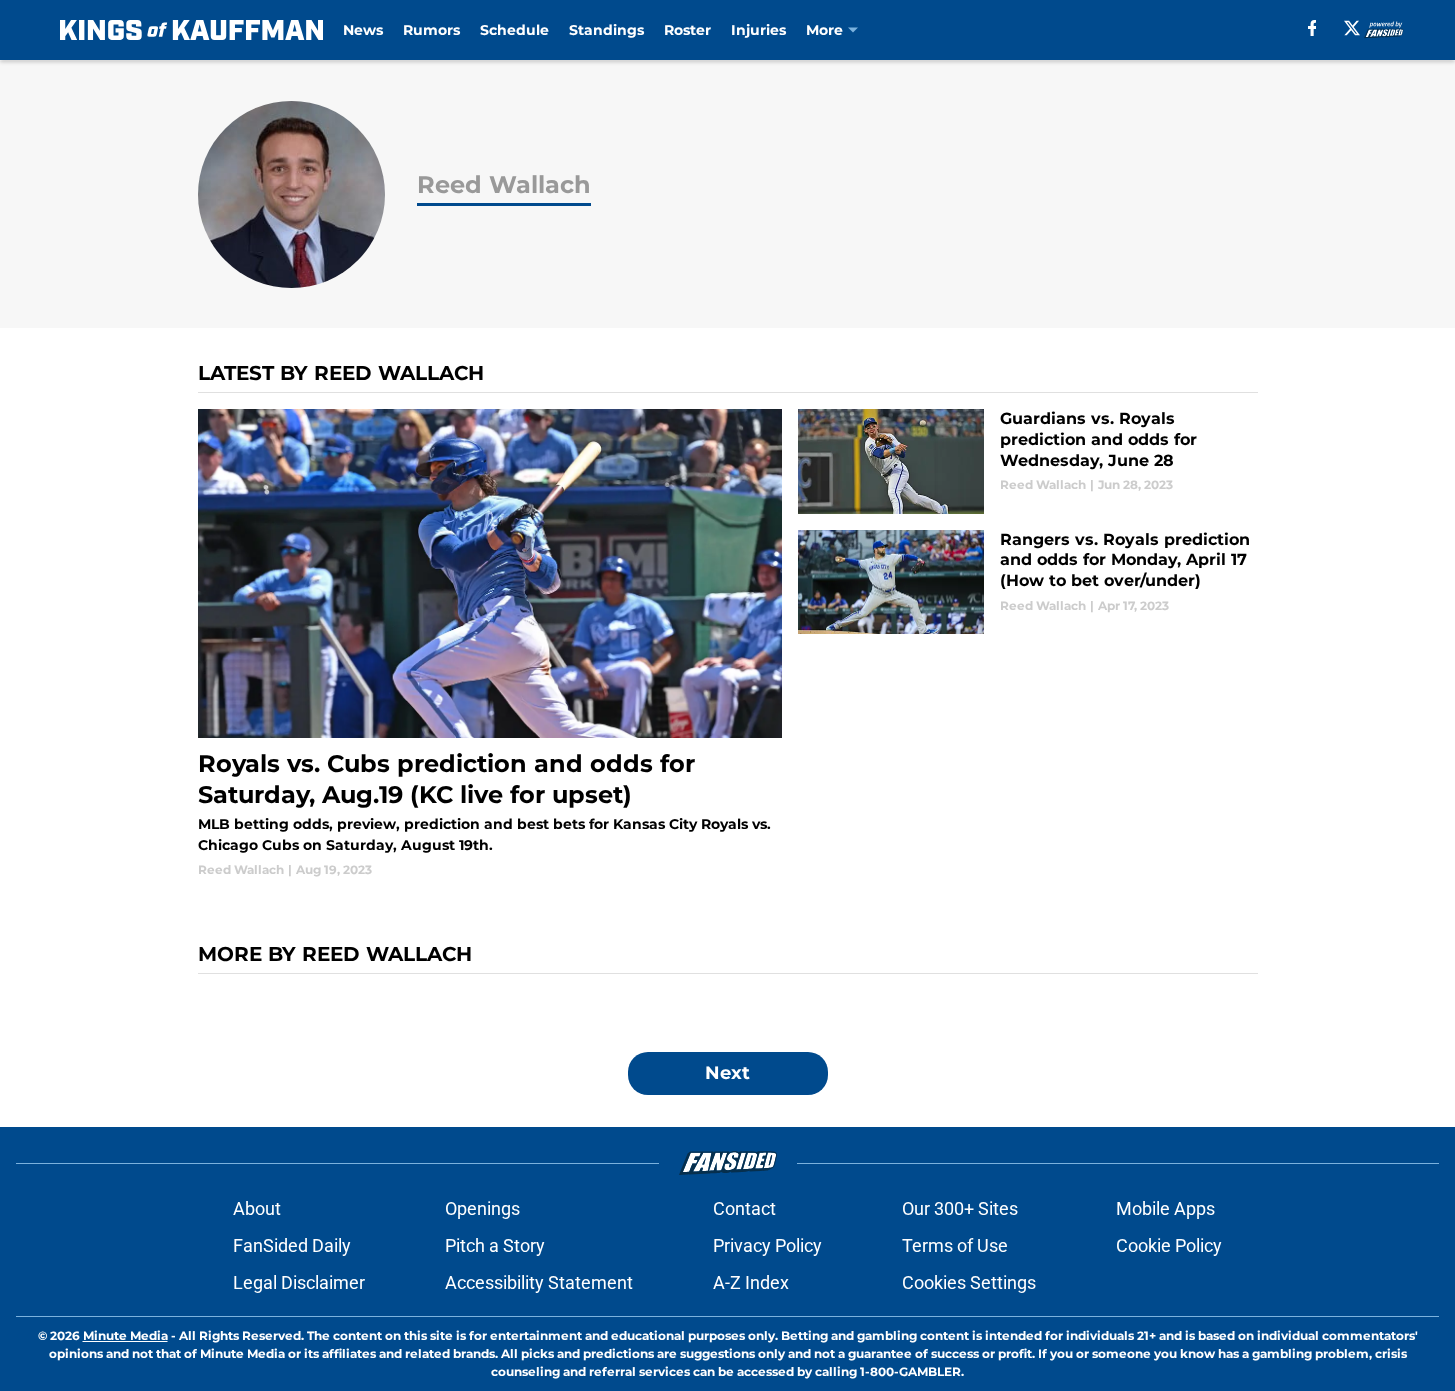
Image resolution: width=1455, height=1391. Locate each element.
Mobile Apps (1165, 1208)
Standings (606, 30)
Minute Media (125, 1335)
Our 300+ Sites (960, 1208)
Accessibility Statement (539, 1282)
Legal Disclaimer (299, 1282)
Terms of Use (955, 1245)
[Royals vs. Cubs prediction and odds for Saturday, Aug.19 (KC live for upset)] (490, 644)
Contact (744, 1208)
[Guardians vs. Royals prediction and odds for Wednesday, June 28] (1027, 461)
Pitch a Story (495, 1245)
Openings (482, 1208)
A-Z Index (751, 1282)
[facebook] (1312, 28)
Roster (687, 30)
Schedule (514, 30)
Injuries (758, 30)
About (257, 1208)
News (363, 30)
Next (727, 1073)
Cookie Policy (1169, 1245)
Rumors (431, 30)
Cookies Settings (969, 1282)
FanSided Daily (292, 1245)
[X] (1352, 28)
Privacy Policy (767, 1245)
